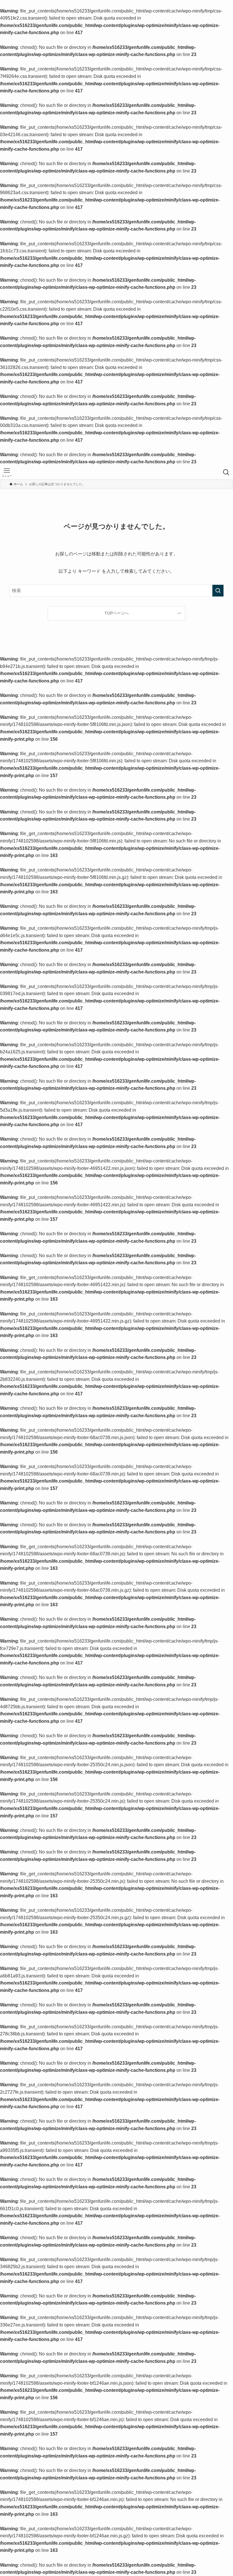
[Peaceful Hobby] (116, 472)
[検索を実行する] (218, 591)
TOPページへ (117, 613)
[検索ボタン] (226, 472)
